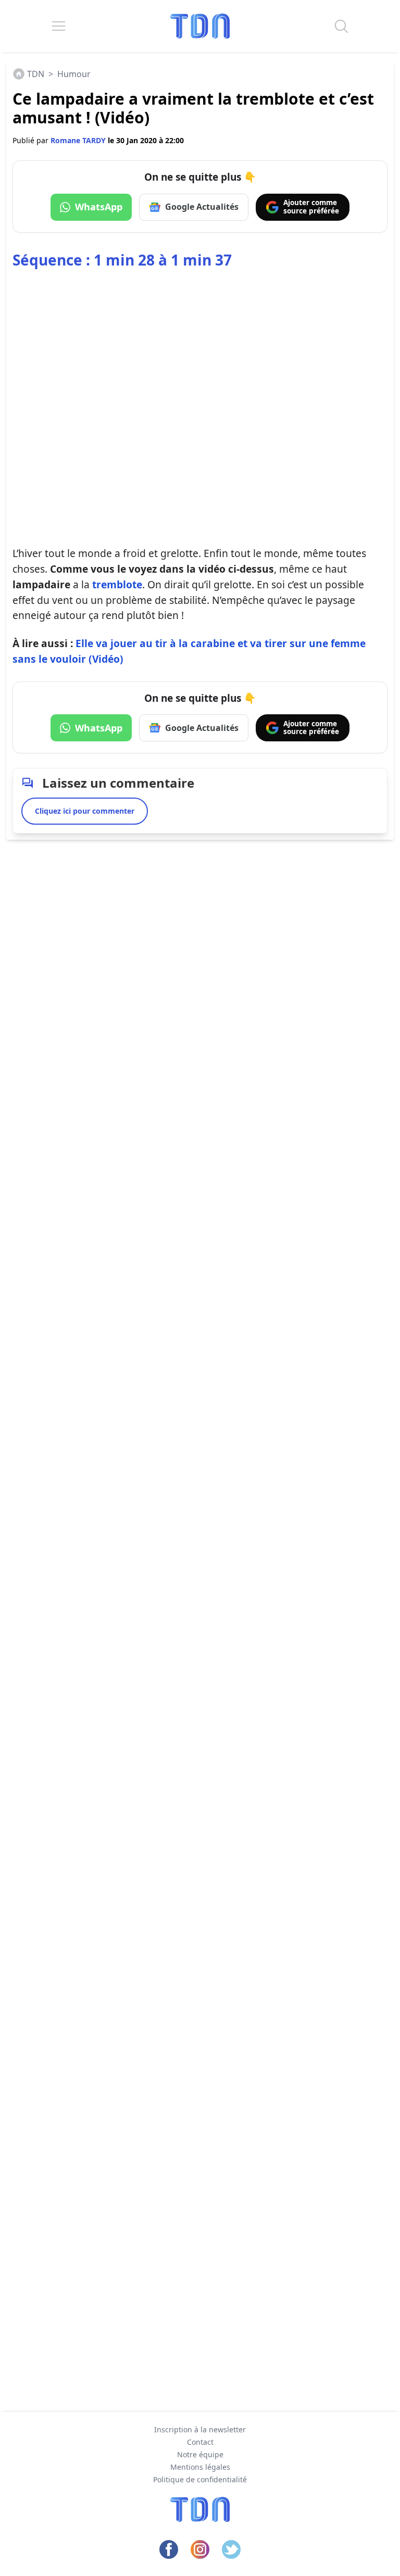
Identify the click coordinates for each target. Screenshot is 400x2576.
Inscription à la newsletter (200, 2429)
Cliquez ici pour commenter (85, 811)
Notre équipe (200, 2454)
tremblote (117, 584)
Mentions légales (200, 2467)
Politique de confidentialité (200, 2479)
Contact (200, 2442)
